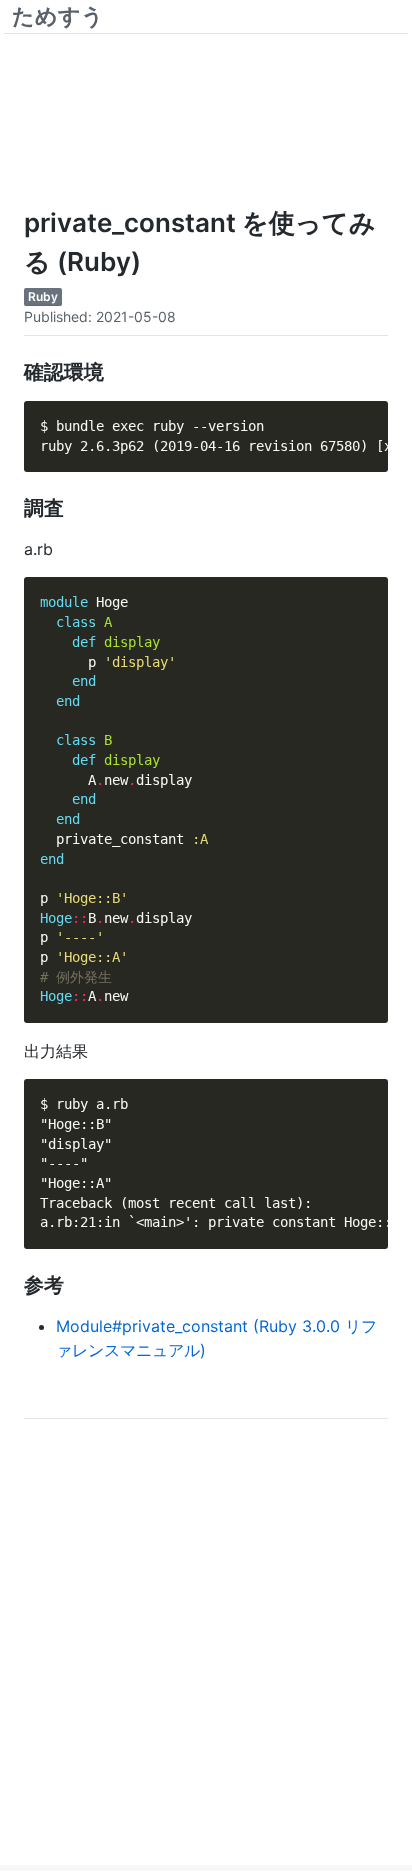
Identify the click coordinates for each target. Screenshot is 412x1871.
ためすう (58, 16)
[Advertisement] (206, 110)
